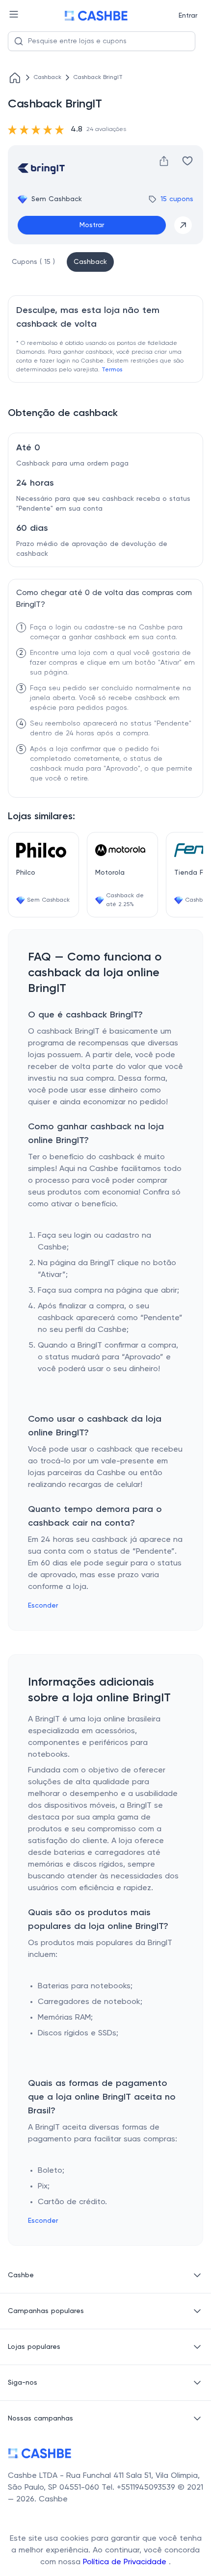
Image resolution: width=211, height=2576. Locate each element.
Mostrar (92, 225)
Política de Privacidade (126, 2562)
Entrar (188, 16)
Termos (112, 370)
